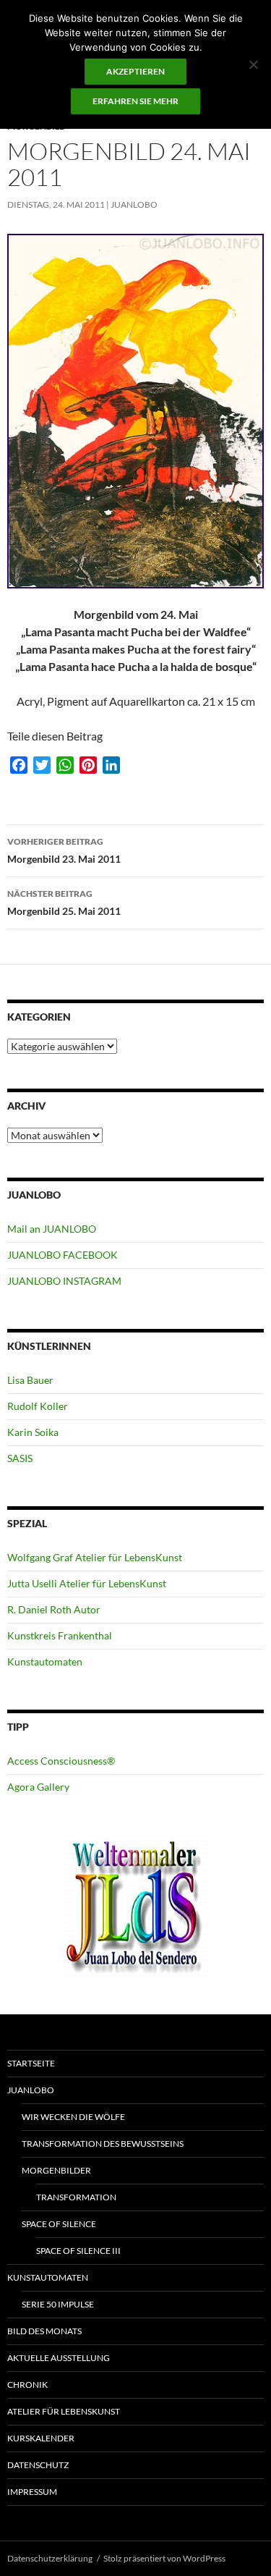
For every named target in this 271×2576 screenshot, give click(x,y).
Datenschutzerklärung (50, 2558)
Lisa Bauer (30, 1380)
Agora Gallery (38, 1787)
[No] (253, 64)
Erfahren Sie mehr (135, 101)
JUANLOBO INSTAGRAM (64, 1281)
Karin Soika (33, 1432)
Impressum (32, 2492)
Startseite (31, 2063)
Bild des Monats (44, 2331)
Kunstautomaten (45, 1661)
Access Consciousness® (61, 1761)
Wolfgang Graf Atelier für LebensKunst (95, 1557)
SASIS (20, 1458)
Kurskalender (41, 2438)
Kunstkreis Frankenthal (60, 1635)
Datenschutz (38, 2465)
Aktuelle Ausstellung (59, 2358)
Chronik (27, 2385)
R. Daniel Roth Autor (54, 1609)
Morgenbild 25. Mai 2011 (64, 903)
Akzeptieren (135, 71)
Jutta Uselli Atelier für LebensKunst (87, 1583)
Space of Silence (59, 2224)
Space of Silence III (78, 2251)
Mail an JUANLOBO (52, 1229)
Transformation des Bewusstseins (103, 2144)
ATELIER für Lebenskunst (64, 2411)
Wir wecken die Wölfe (73, 2117)
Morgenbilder (56, 2170)
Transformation (76, 2197)
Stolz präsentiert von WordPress (164, 2558)
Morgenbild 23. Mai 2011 (64, 850)
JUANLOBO (134, 204)
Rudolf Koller (38, 1406)
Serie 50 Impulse (58, 2304)
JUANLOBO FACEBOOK (63, 1255)
